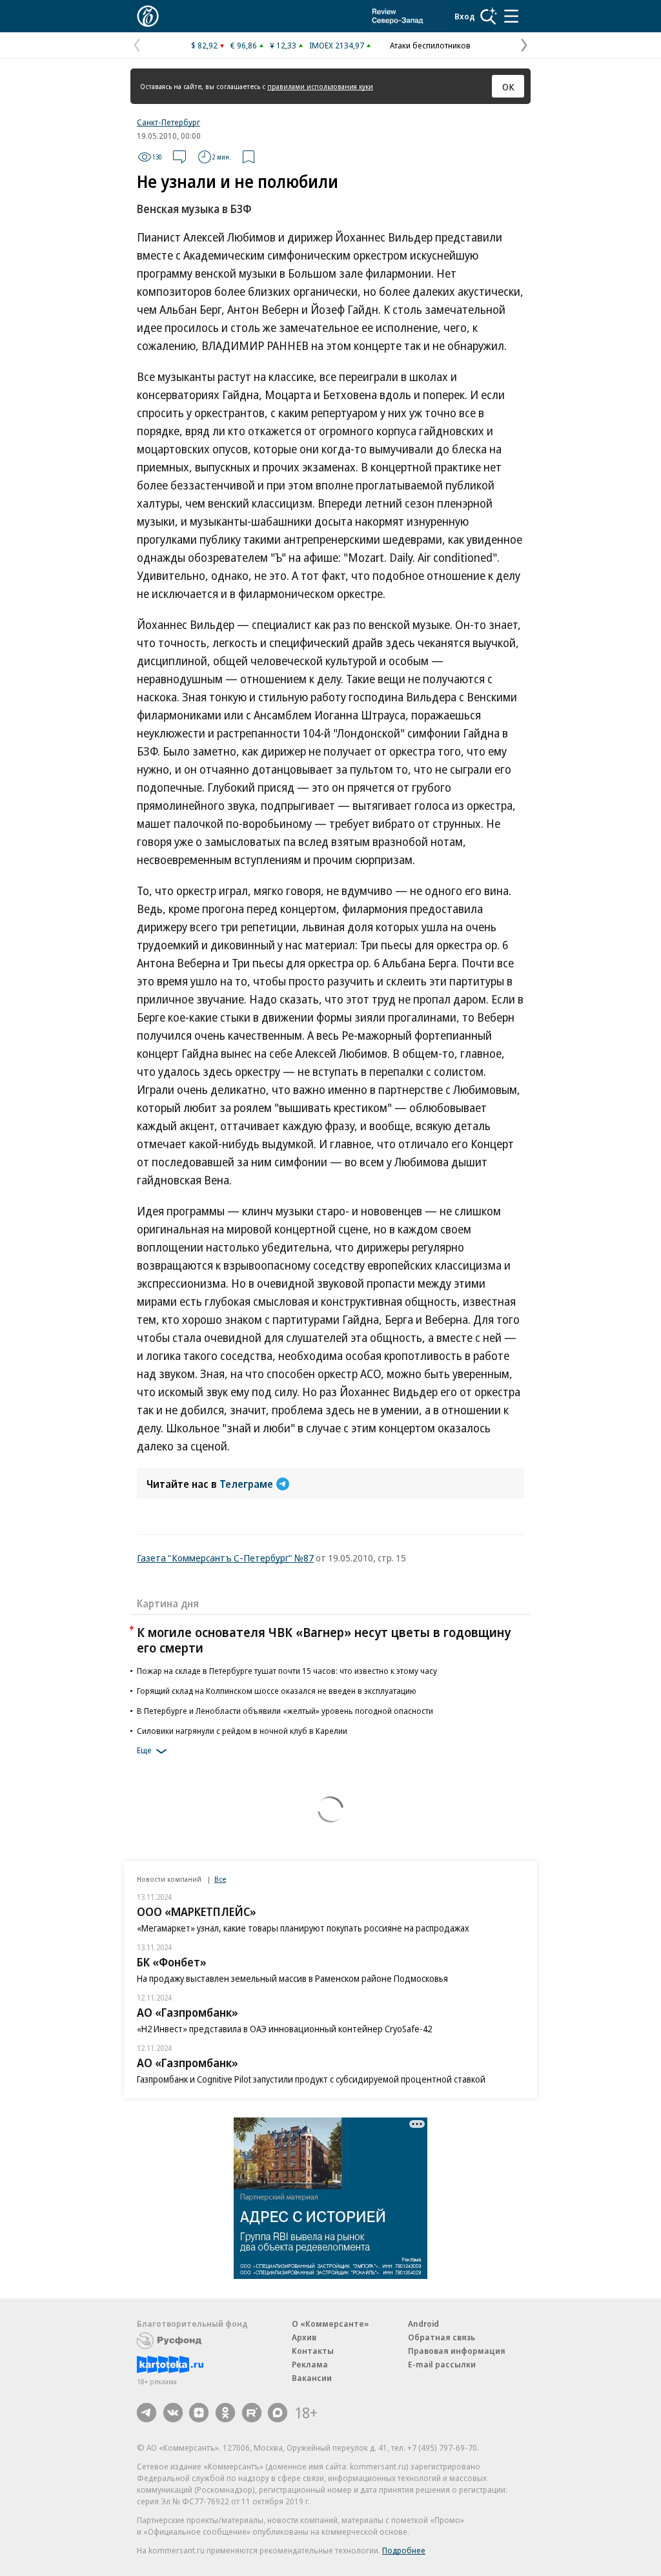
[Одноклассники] (225, 2413)
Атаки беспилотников (430, 45)
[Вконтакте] (173, 2413)
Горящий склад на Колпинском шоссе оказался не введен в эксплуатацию (277, 1691)
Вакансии (312, 2378)
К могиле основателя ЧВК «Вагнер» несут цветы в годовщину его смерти (324, 1640)
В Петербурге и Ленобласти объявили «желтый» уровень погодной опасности (285, 1711)
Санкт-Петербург (168, 122)
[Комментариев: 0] (179, 157)
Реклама (310, 2364)
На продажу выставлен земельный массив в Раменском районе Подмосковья (292, 1978)
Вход (465, 16)
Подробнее (404, 2550)
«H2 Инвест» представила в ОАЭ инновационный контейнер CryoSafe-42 (284, 2029)
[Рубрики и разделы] (511, 16)
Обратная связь (442, 2337)
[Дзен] (199, 2413)
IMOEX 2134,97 (337, 45)
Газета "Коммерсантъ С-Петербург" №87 (225, 1558)
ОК (508, 87)
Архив (304, 2337)
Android (423, 2324)
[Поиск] (489, 16)
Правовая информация (457, 2351)
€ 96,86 (244, 45)
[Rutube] (252, 2413)
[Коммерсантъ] (148, 16)
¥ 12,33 (283, 45)
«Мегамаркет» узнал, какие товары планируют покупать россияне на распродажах (303, 1928)
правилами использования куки (320, 86)
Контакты (313, 2351)
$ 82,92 (204, 45)
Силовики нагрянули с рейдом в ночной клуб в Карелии (242, 1731)
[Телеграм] (147, 2413)
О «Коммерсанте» (330, 2324)
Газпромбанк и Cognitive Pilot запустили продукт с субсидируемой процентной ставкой (311, 2079)
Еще (144, 1750)
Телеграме (246, 1484)
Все (220, 1879)
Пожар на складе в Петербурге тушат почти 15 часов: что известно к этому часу (287, 1671)
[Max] (278, 2413)
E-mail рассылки (442, 2364)
